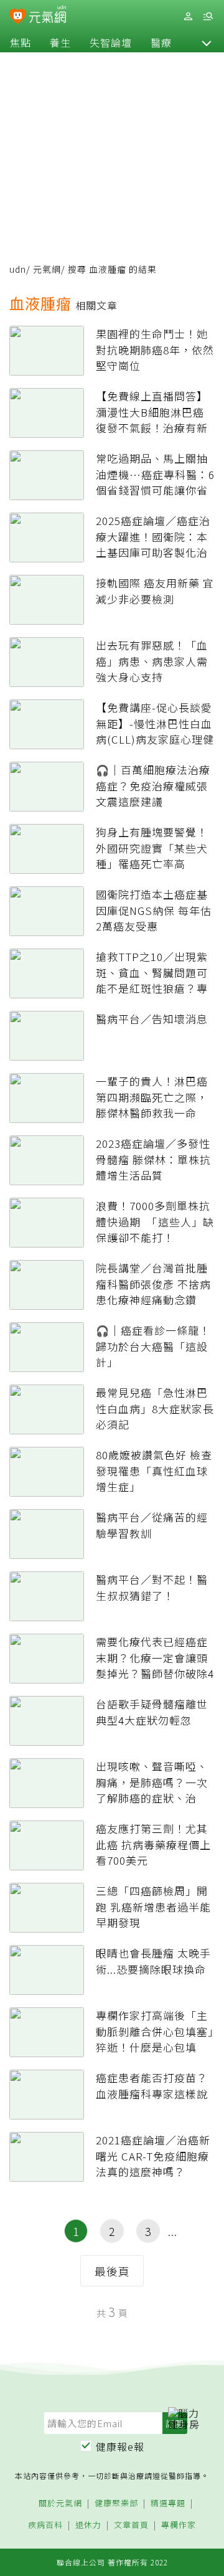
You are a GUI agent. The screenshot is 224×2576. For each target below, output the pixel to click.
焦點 (21, 42)
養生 (60, 42)
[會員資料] (188, 17)
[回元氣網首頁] (48, 16)
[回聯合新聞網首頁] (18, 17)
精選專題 (168, 2503)
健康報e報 (120, 2446)
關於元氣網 (60, 2503)
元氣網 (47, 269)
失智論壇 (111, 42)
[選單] (208, 17)
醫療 (161, 42)
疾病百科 (45, 2525)
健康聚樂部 (116, 2503)
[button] (207, 42)
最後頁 (112, 2271)
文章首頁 (131, 2525)
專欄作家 (179, 2525)
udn (18, 269)
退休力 (88, 2525)
